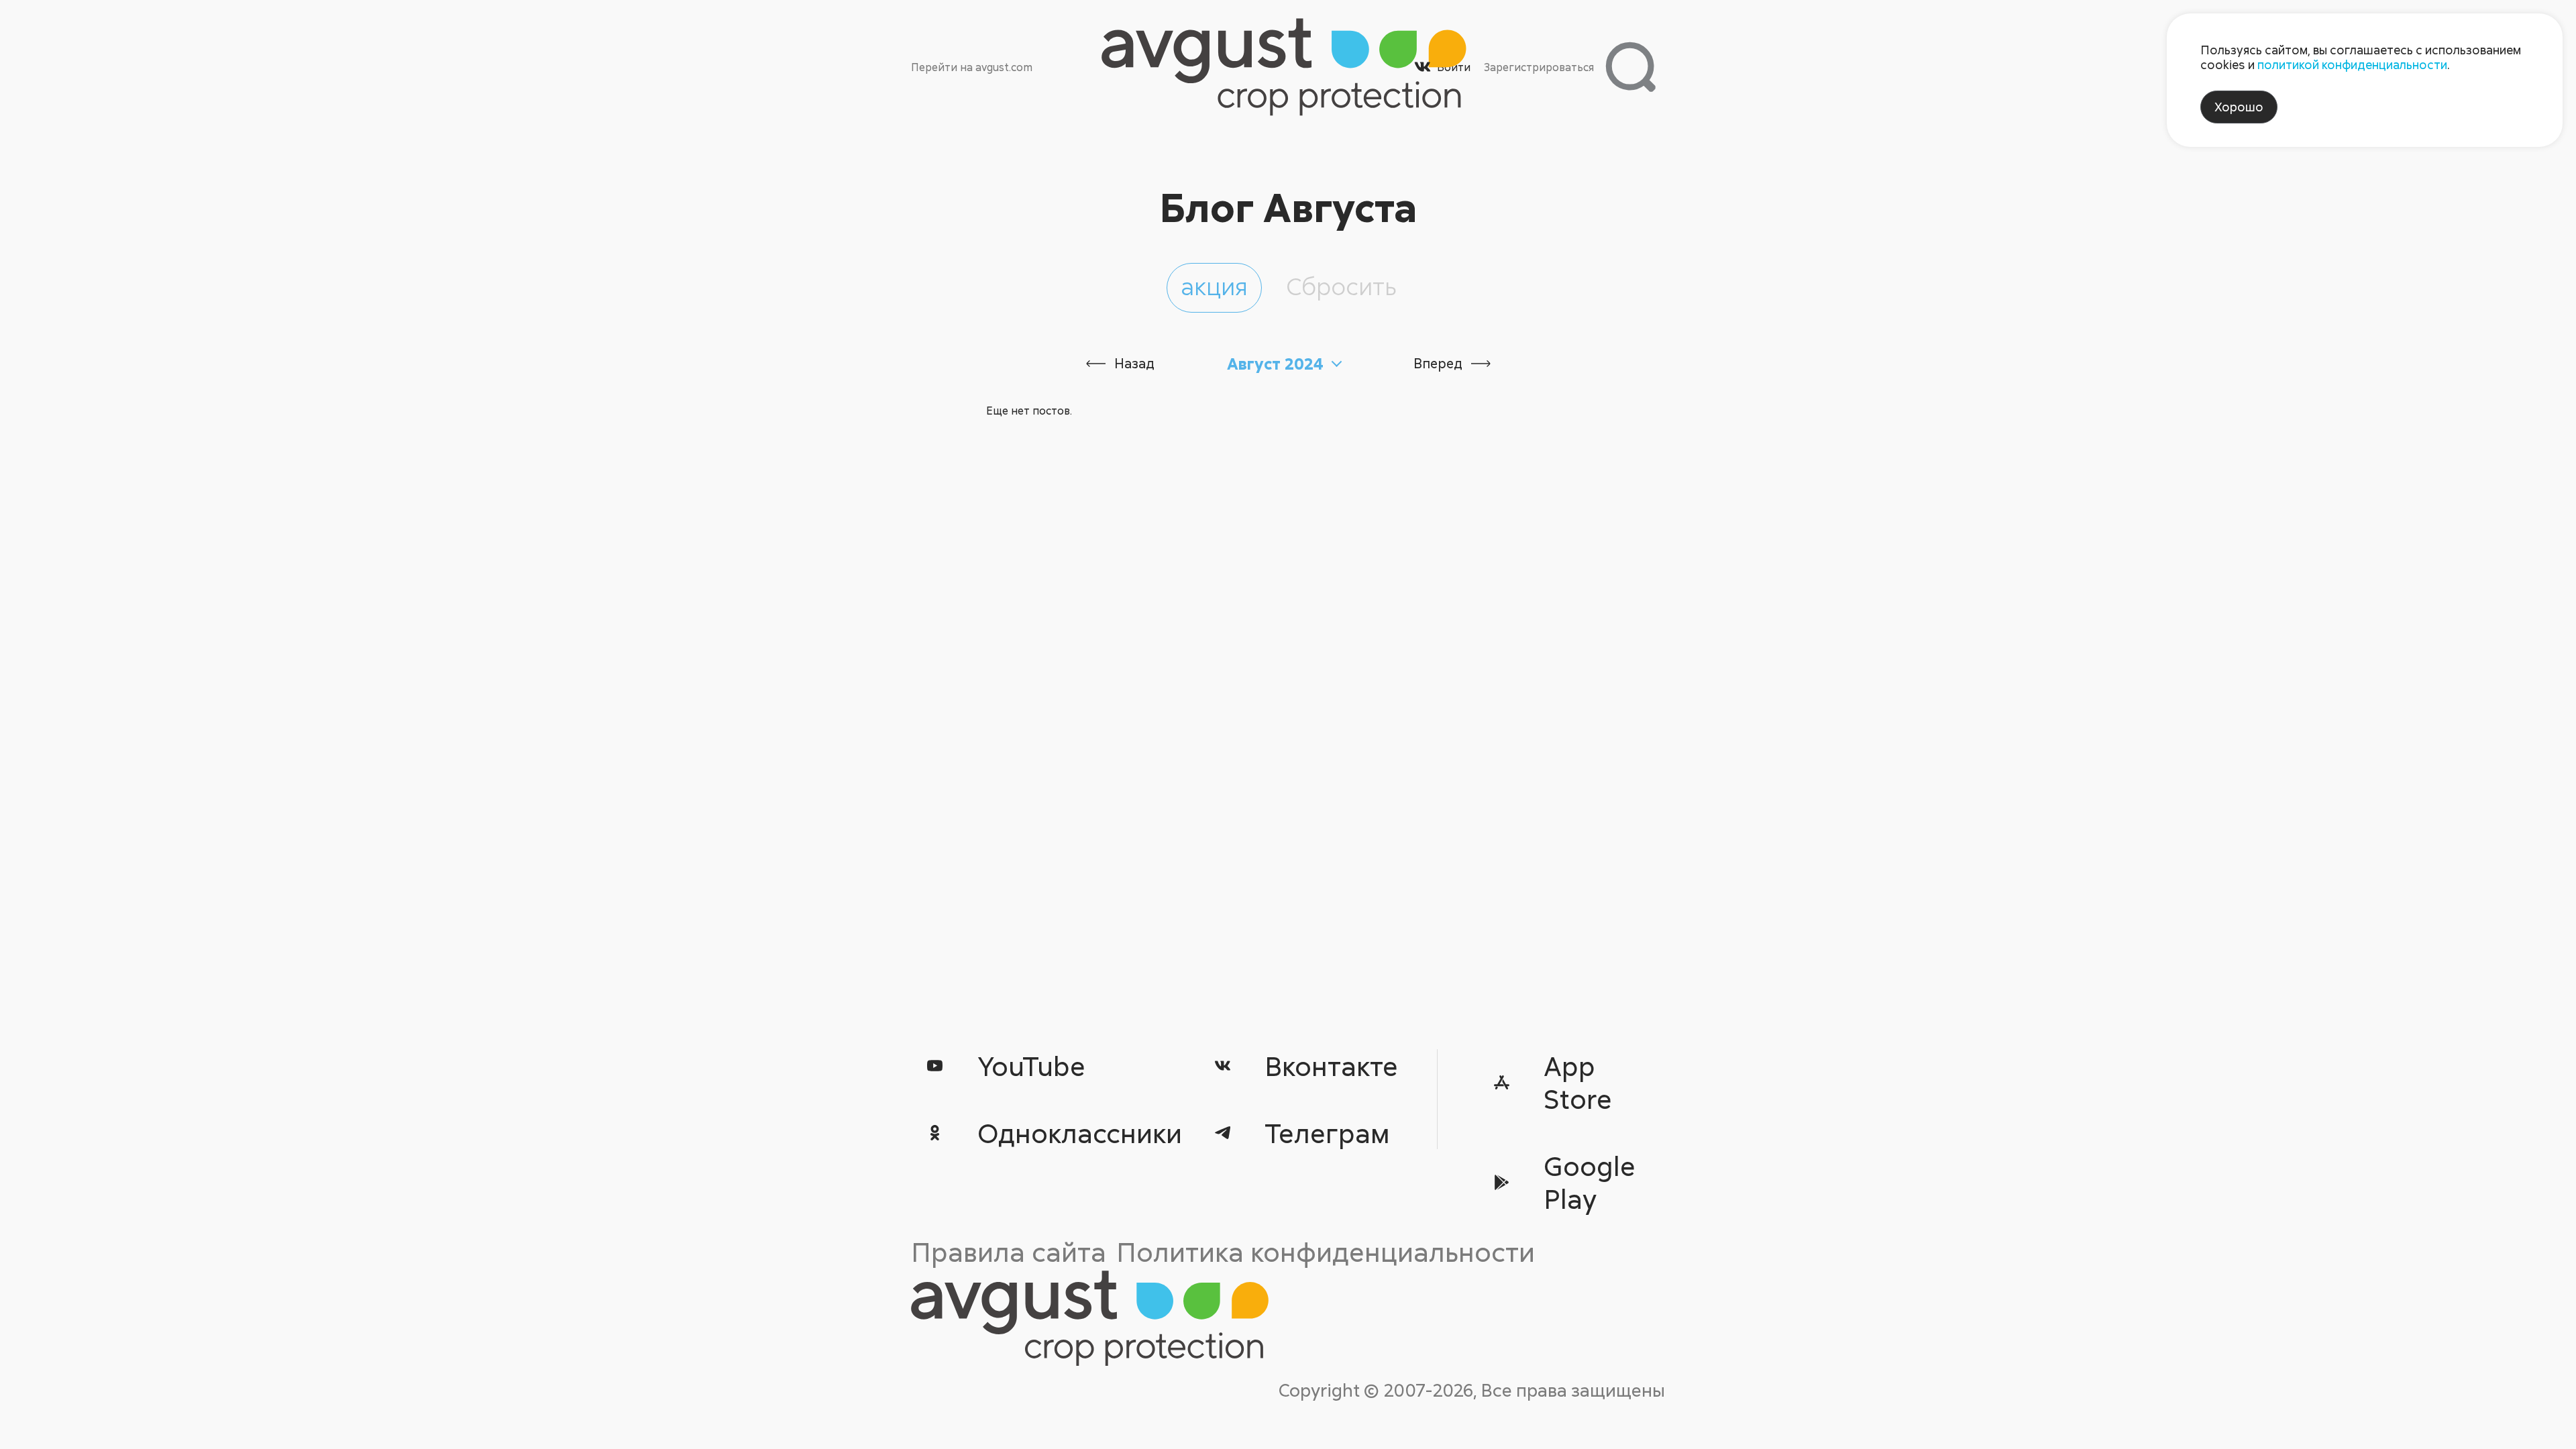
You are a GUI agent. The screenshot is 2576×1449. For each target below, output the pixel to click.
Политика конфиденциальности (1326, 1251)
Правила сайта (1009, 1251)
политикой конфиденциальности (2352, 64)
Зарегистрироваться (1539, 67)
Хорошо (2239, 107)
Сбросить (1341, 286)
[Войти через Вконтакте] (1423, 67)
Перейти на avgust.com (972, 67)
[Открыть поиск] (1630, 67)
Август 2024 (1275, 364)
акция (1214, 286)
